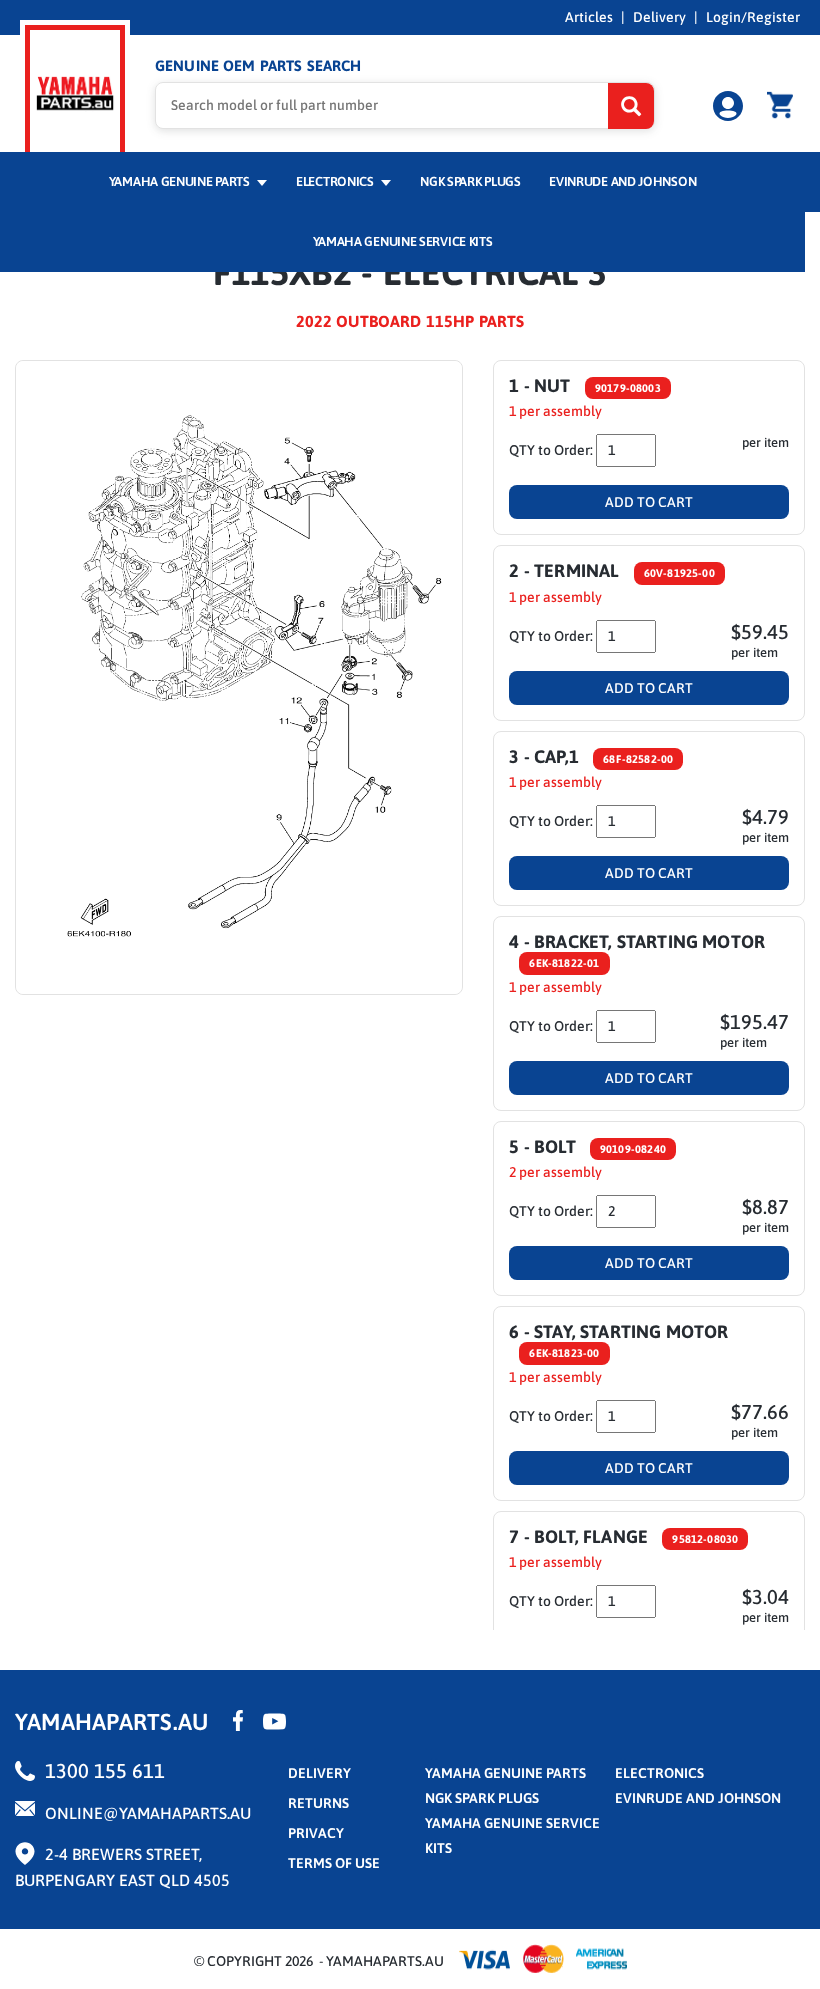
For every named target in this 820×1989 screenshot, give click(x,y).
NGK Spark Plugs (470, 181)
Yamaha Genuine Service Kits (403, 241)
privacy (316, 1833)
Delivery (659, 17)
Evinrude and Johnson (622, 181)
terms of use (334, 1863)
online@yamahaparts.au (148, 1813)
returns (318, 1803)
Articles (589, 17)
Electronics (336, 181)
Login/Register (753, 17)
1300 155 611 (105, 1770)
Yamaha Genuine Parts (181, 181)
